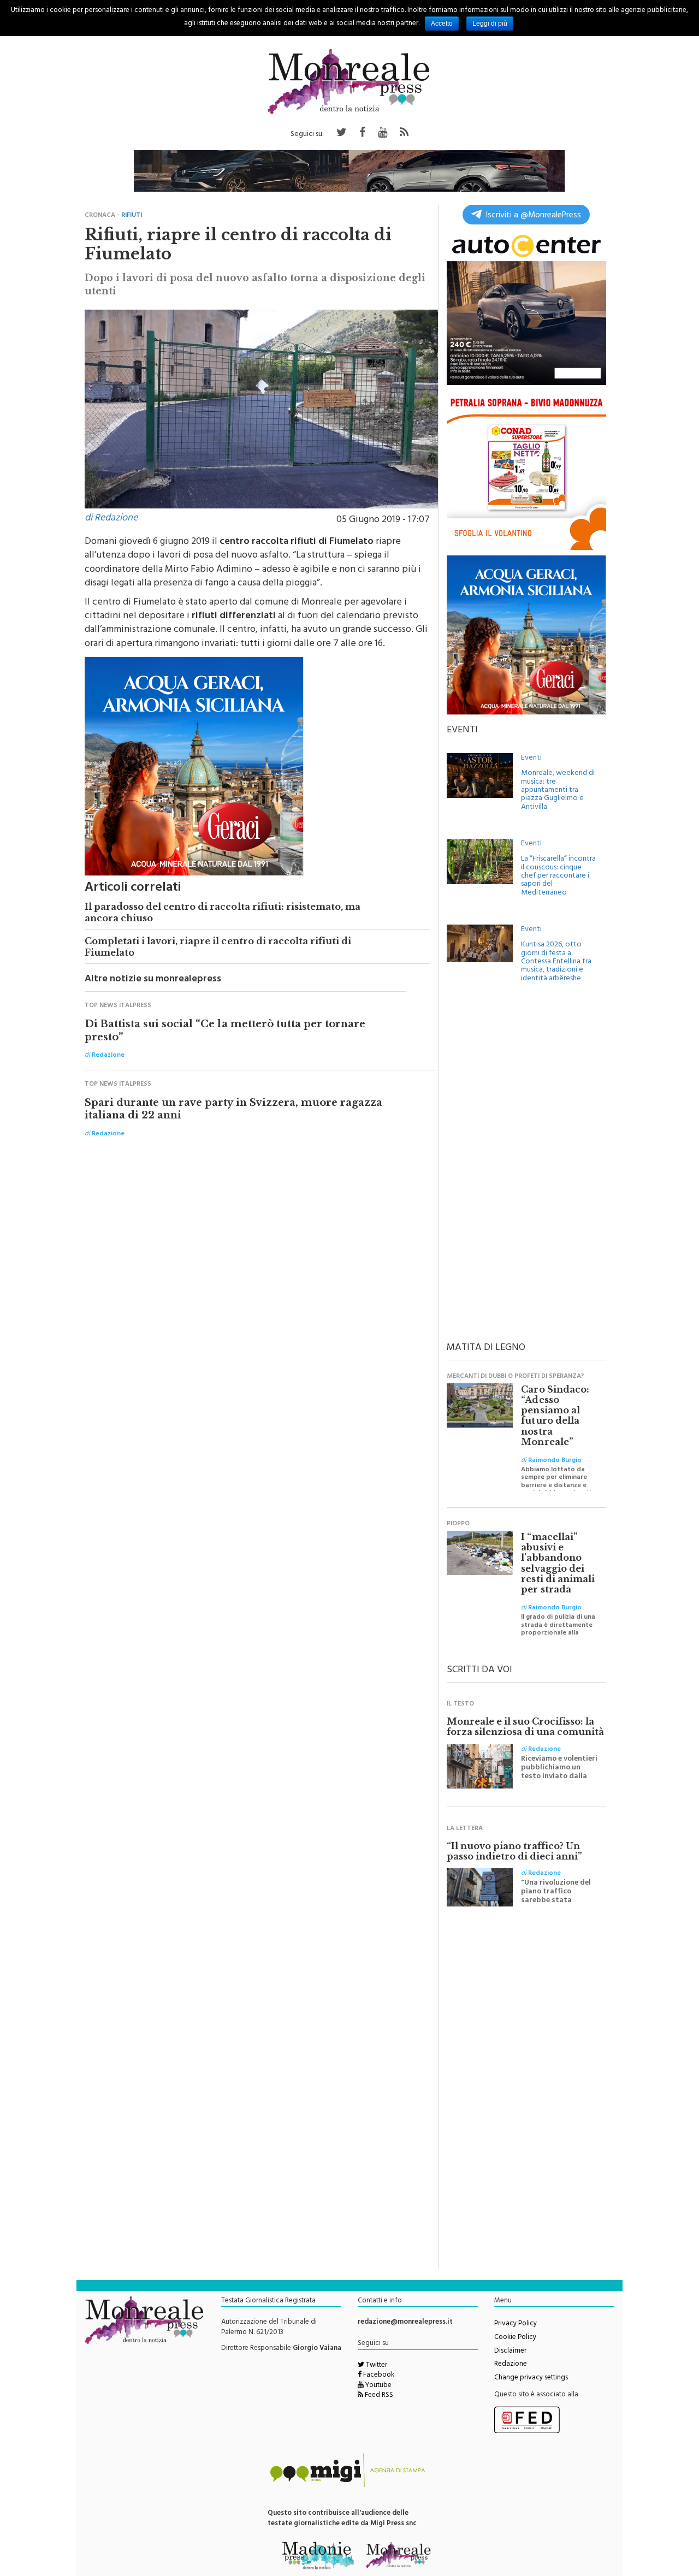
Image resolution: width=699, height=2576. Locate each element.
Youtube (378, 2386)
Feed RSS (378, 2396)
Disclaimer (510, 2352)
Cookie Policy (515, 2338)
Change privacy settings (531, 2378)
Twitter (376, 2366)
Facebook (378, 2376)
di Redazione (111, 519)
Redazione (511, 2365)
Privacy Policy (516, 2324)
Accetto (442, 23)
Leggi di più (490, 23)
